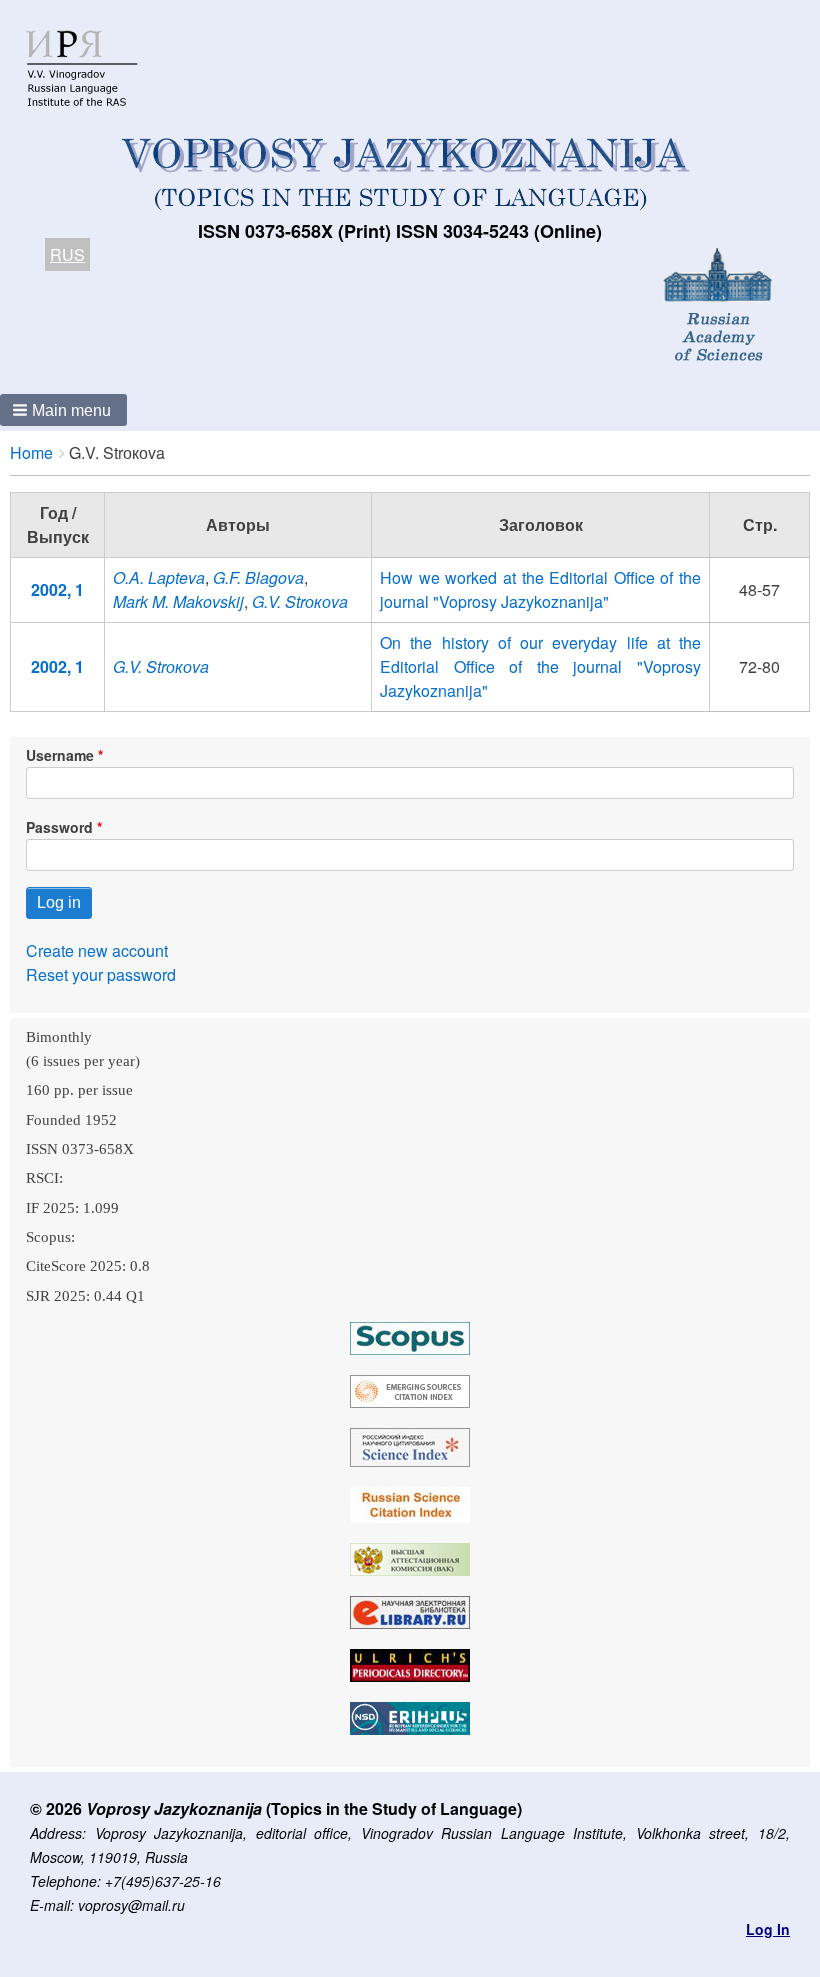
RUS (67, 254)
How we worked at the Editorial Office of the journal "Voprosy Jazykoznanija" (540, 589)
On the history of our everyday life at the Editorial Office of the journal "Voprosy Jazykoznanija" (540, 666)
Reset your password (101, 974)
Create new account (97, 950)
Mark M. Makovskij (178, 601)
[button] (63, 410)
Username (60, 755)
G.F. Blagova (258, 577)
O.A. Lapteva (159, 577)
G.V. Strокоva (300, 601)
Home (31, 452)
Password (59, 827)
